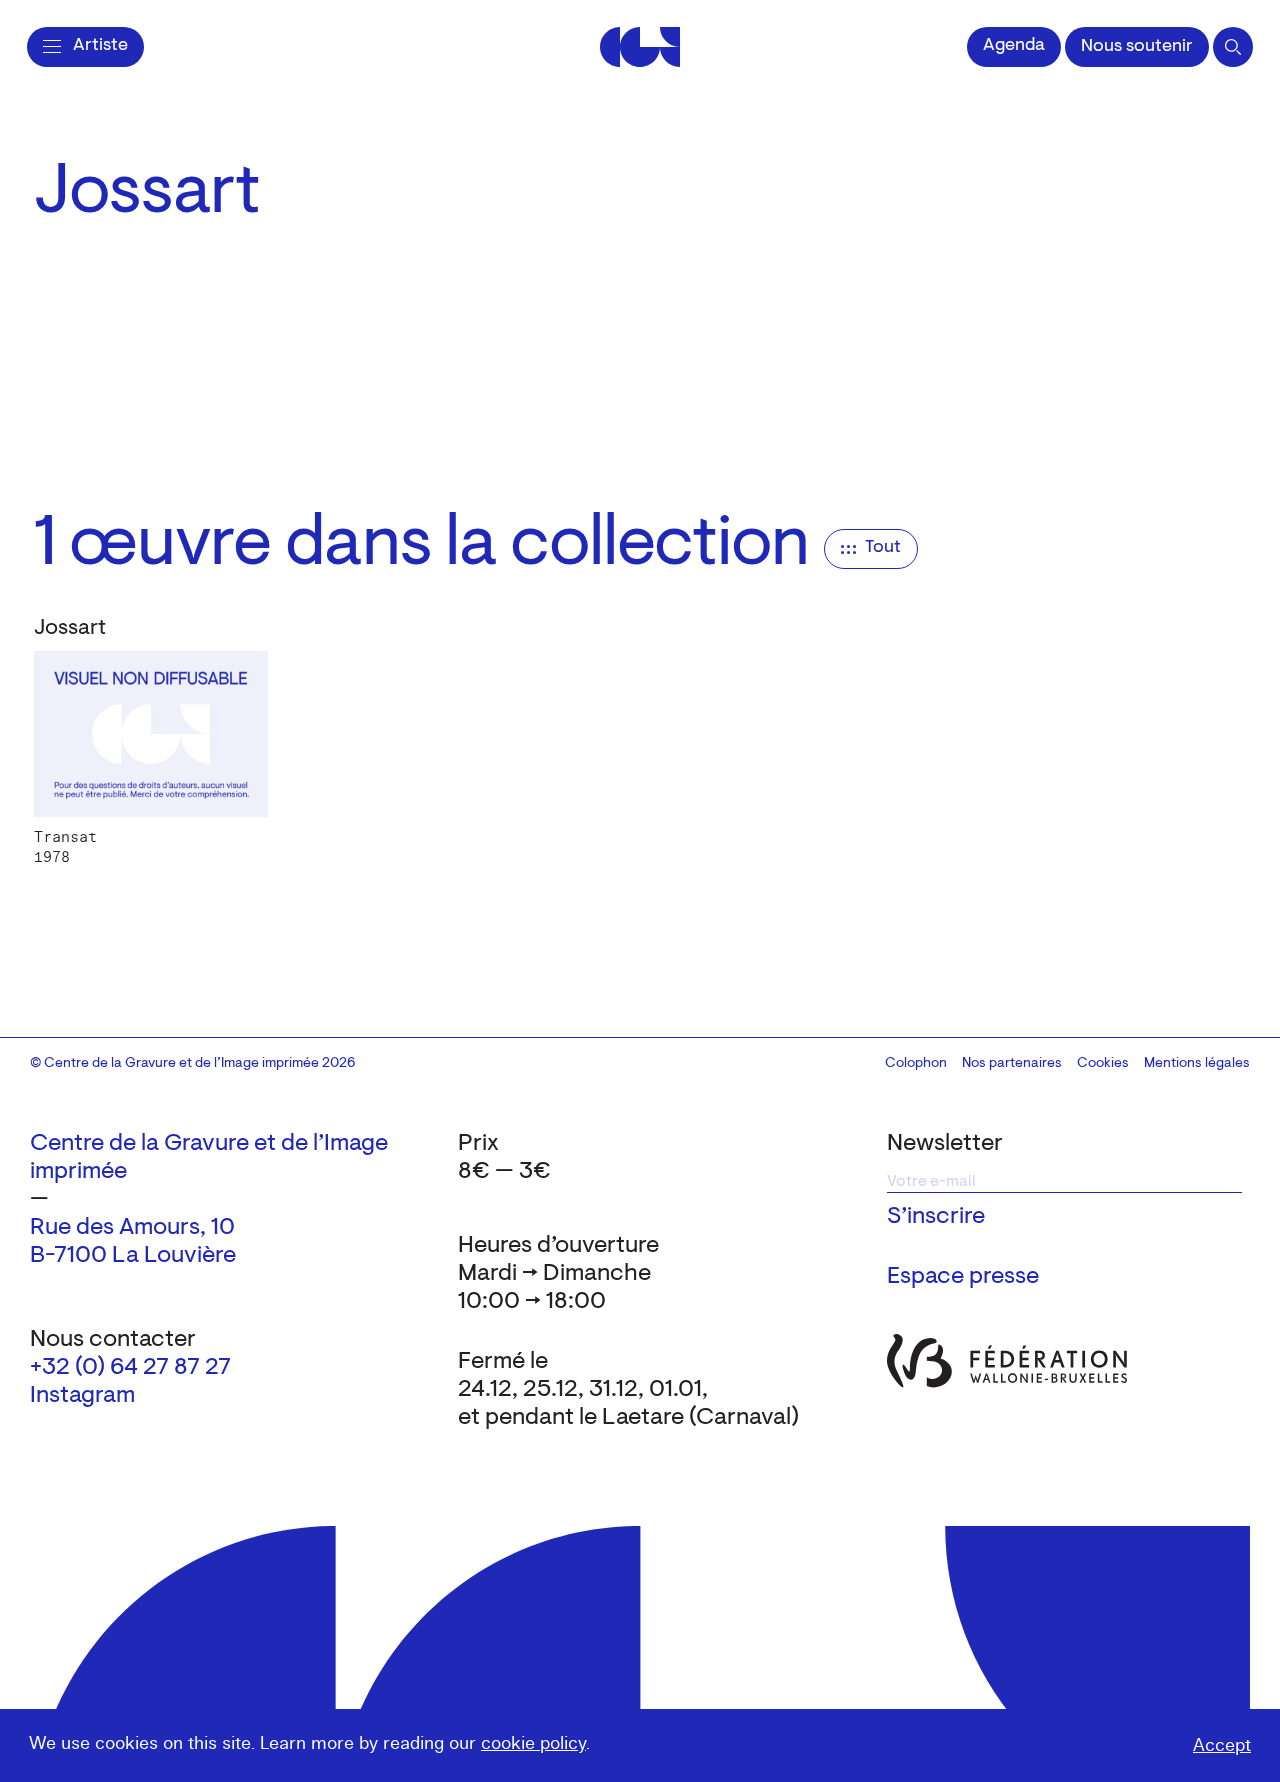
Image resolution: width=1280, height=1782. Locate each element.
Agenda (1014, 46)
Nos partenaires (1012, 1064)
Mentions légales (1197, 1064)
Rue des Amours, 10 (132, 1228)
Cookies (1103, 1064)
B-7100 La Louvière (133, 1256)
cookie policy (533, 1743)
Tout (883, 548)
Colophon (916, 1064)
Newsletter (945, 1144)
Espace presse (963, 1277)
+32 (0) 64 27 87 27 (130, 1368)
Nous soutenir (1137, 47)
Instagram (82, 1396)
